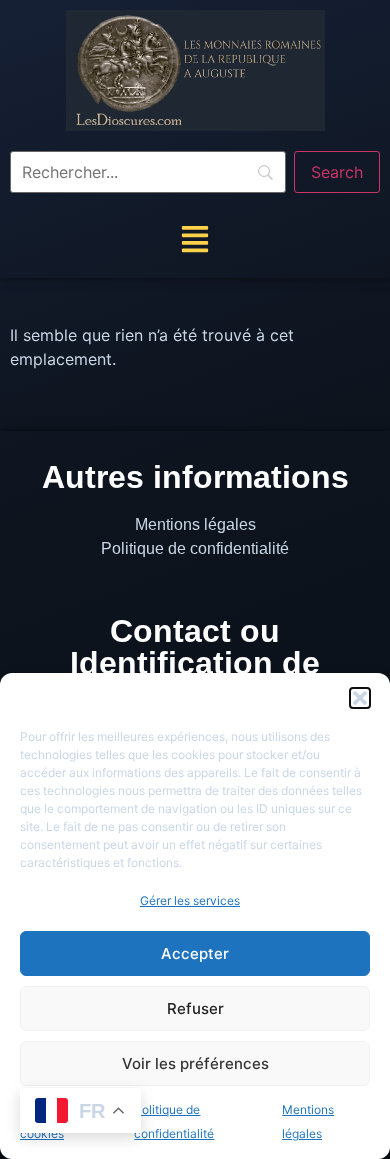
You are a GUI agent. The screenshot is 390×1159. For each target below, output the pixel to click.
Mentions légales (195, 524)
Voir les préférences (195, 1063)
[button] (360, 698)
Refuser (195, 1008)
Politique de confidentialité (195, 548)
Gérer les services (190, 900)
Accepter (195, 953)
